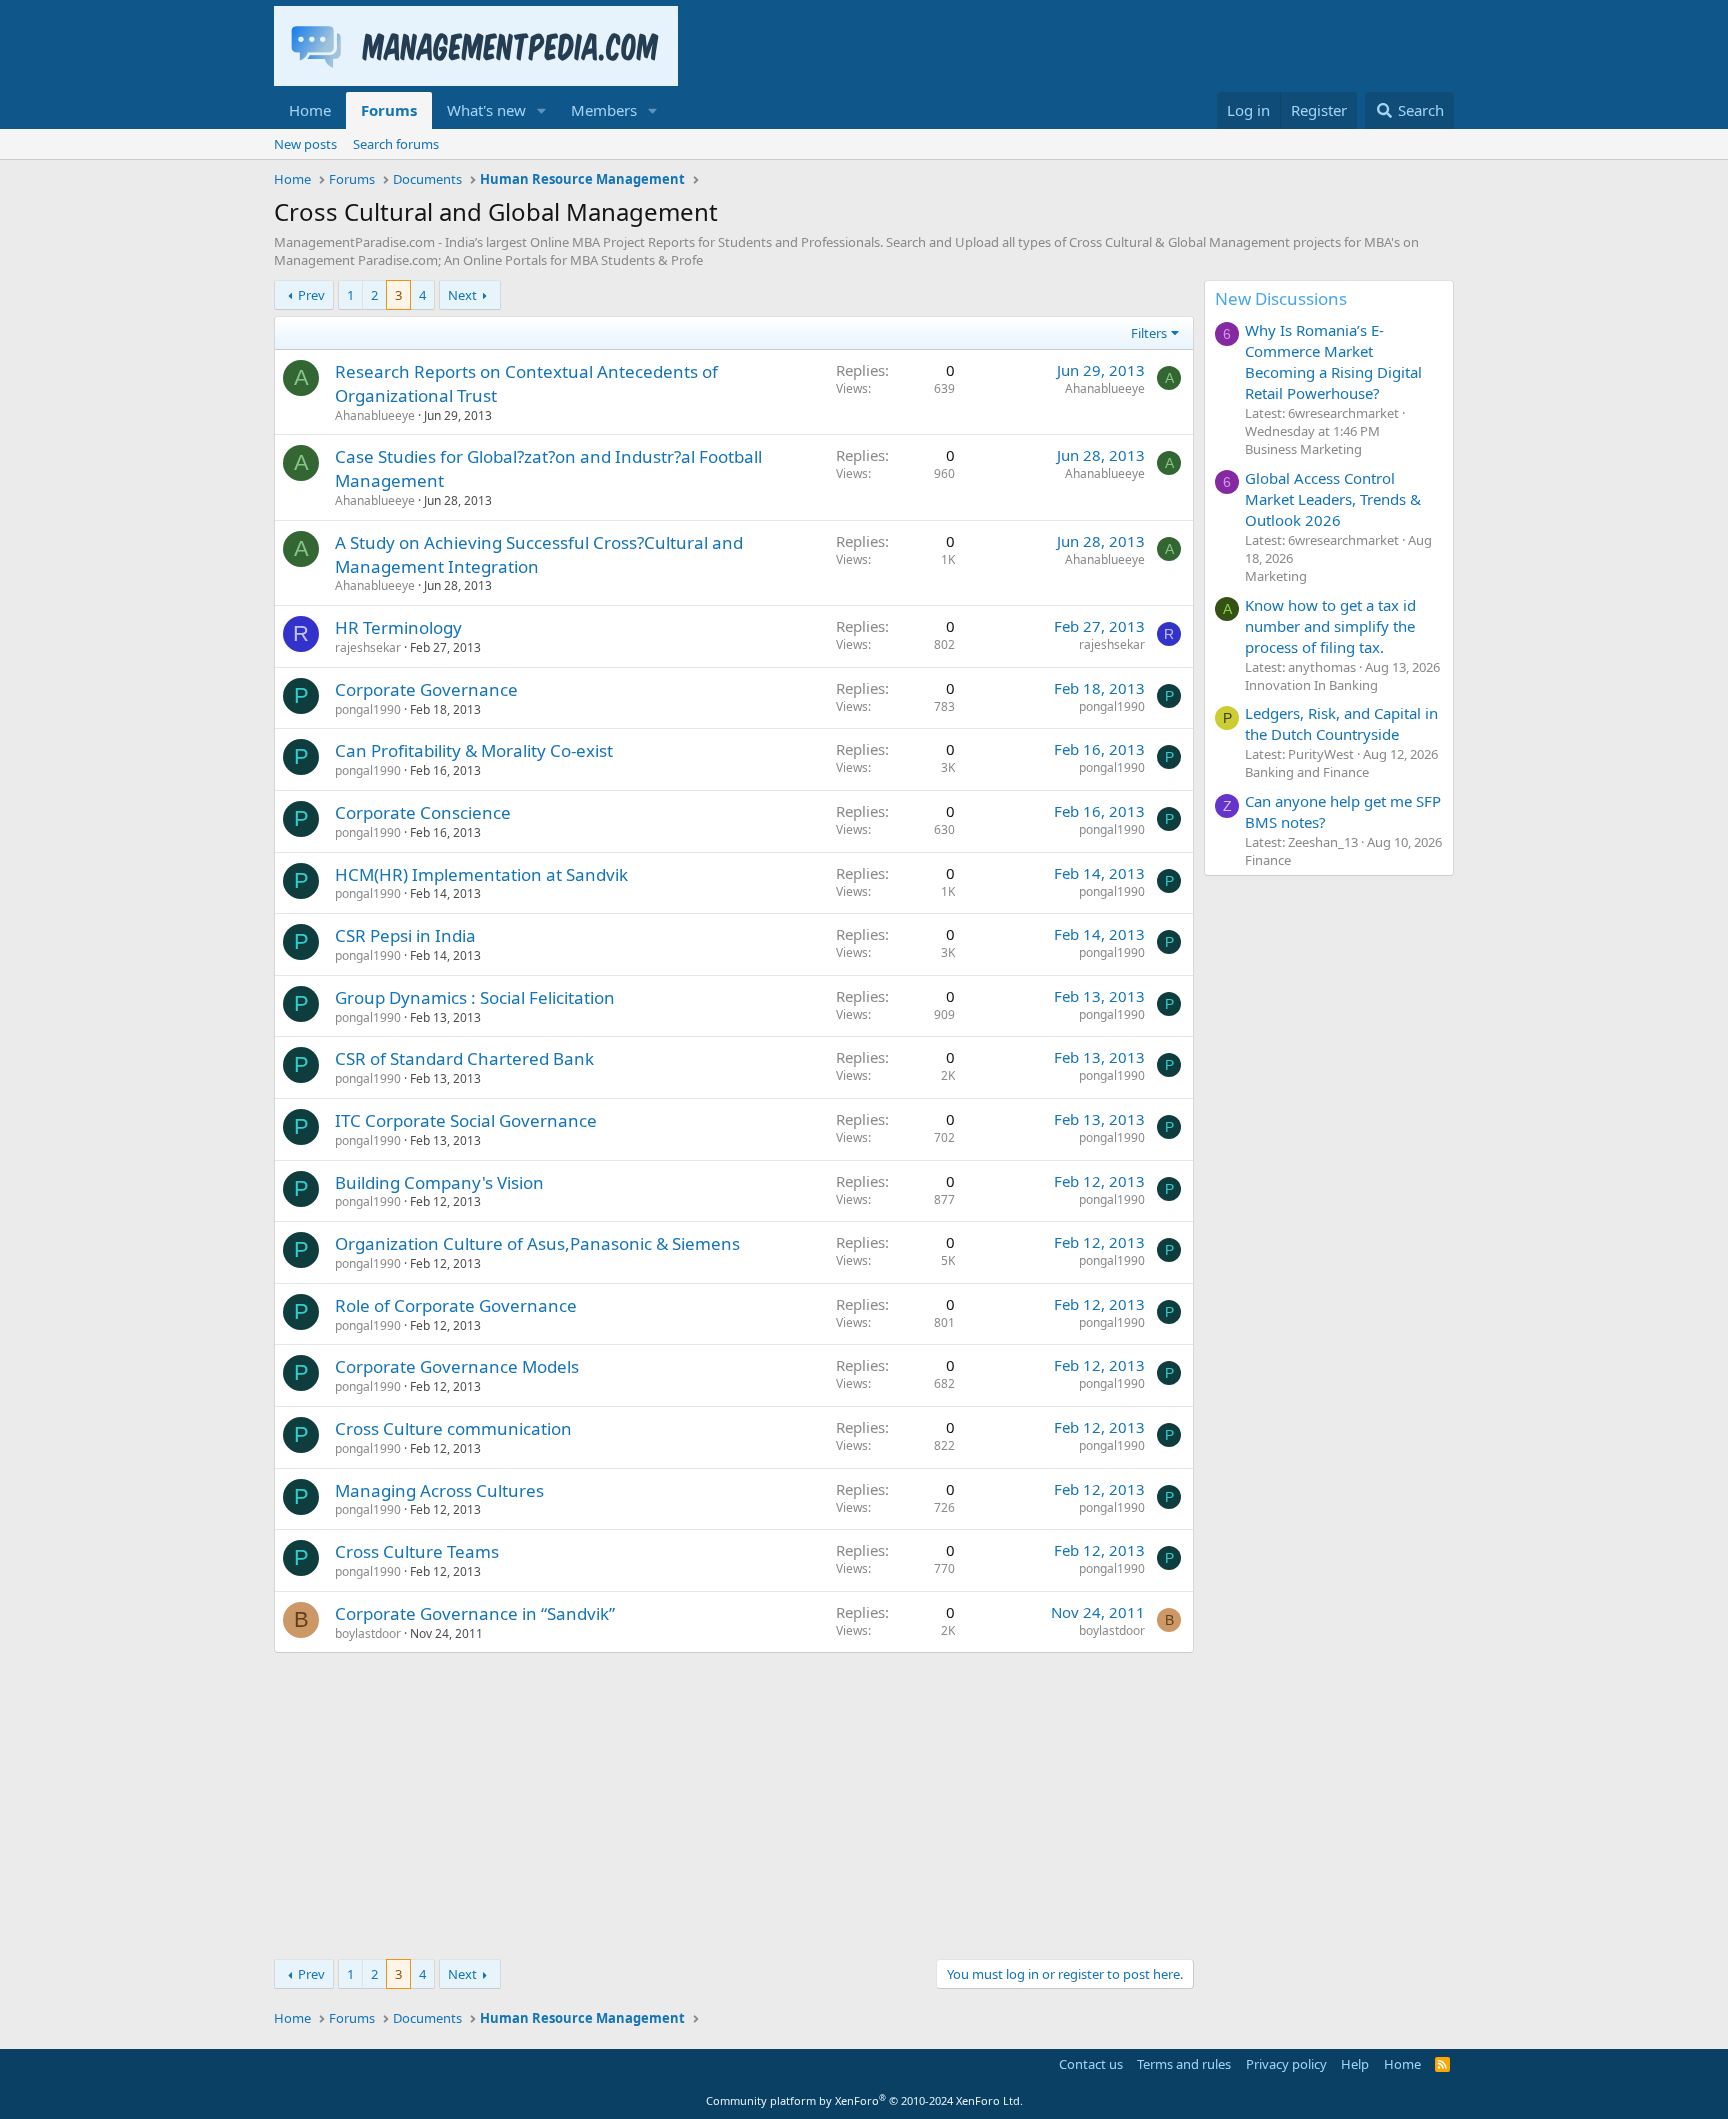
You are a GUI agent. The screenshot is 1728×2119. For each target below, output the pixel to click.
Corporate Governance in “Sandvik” (475, 1613)
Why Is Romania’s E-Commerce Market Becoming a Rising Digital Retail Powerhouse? (1333, 361)
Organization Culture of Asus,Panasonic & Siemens (537, 1243)
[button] (542, 110)
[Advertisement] (734, 1803)
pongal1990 (368, 709)
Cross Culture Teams (417, 1551)
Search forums (396, 144)
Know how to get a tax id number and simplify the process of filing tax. (1330, 626)
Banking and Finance (1307, 772)
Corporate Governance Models (457, 1366)
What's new (486, 110)
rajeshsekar (368, 647)
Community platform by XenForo (864, 2100)
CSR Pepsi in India (405, 935)
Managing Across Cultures (439, 1490)
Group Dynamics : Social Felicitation (475, 997)
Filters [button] (1149, 333)
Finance (1268, 860)
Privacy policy (1286, 2064)
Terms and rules (1184, 2064)
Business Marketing (1303, 449)
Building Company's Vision (439, 1182)
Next (462, 295)
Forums (389, 110)
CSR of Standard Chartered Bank (464, 1058)
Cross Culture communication (453, 1428)
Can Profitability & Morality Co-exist (474, 750)
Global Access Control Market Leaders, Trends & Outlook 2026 (1333, 499)
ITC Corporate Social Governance (466, 1120)
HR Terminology (398, 627)
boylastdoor (368, 1633)
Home (310, 110)
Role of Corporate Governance (456, 1305)
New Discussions (1281, 298)
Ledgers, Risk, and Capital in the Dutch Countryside (1341, 723)
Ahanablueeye (375, 415)
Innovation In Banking (1311, 685)
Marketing (1276, 576)
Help (1355, 2064)
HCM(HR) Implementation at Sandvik (481, 874)
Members (604, 110)
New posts (305, 144)
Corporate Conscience (423, 812)
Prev (311, 295)
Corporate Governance (426, 689)
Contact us (1091, 2064)
